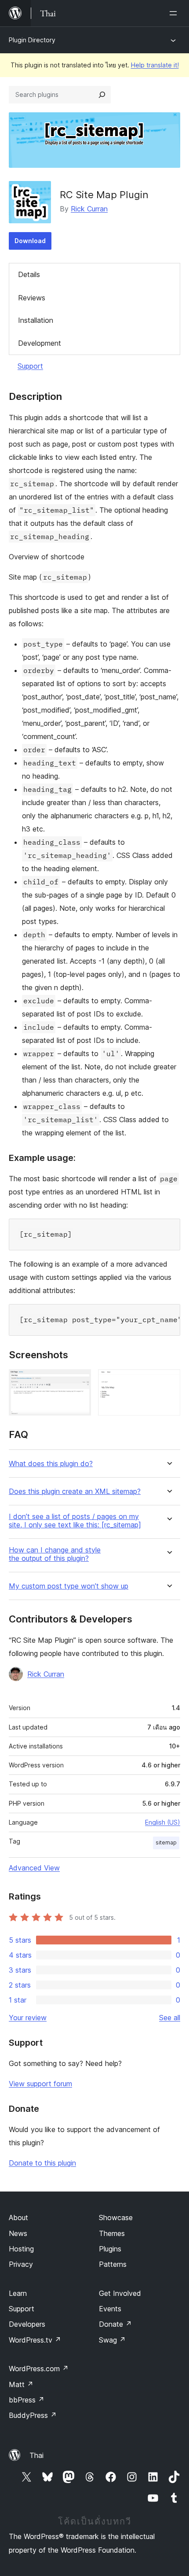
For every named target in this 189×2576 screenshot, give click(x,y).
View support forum (40, 2084)
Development (40, 343)
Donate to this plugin (42, 2163)
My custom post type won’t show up (69, 1586)
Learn (18, 2293)
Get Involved (120, 2293)
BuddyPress (33, 2415)
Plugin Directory (32, 40)
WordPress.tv (35, 2340)
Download (30, 241)
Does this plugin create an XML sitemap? (75, 1491)
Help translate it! (155, 65)
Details (29, 274)
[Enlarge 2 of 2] (168, 1381)
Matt (21, 2384)
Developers (27, 2324)
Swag (112, 2340)
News (18, 2233)
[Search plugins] (102, 95)
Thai (36, 2455)
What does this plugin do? (51, 1464)
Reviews (32, 298)
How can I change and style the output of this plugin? (55, 1554)
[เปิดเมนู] (175, 13)
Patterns (113, 2264)
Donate (115, 2324)
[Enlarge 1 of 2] (79, 1381)
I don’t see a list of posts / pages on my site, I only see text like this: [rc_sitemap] (75, 1521)
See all (170, 2018)
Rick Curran (89, 209)
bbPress (27, 2400)
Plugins (110, 2249)
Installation (36, 320)
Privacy (21, 2264)
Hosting (21, 2249)
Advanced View (34, 1868)
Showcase (116, 2218)
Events (110, 2309)
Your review (28, 2018)
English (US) (163, 1822)
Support (30, 366)
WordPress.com (39, 2369)
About (18, 2218)
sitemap (166, 1842)
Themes (112, 2233)
